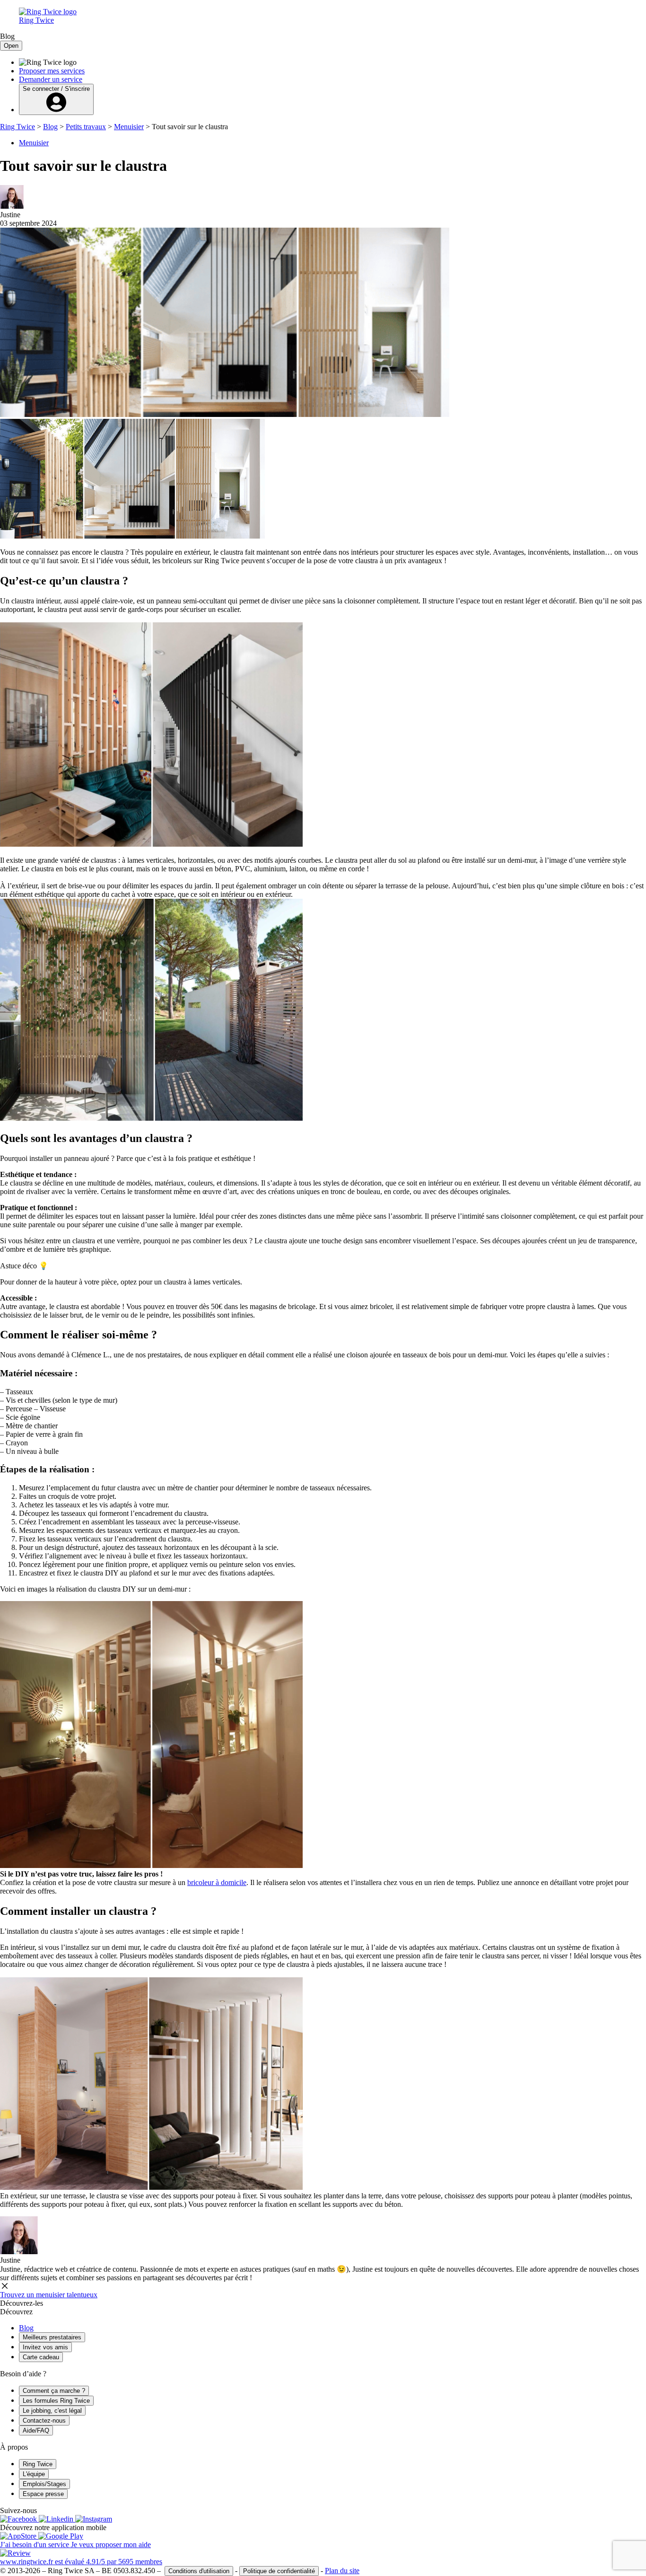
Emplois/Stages (44, 2484)
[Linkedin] (57, 2519)
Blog (50, 127)
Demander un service (51, 79)
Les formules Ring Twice (56, 2401)
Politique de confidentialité (279, 2571)
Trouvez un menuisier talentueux (49, 2295)
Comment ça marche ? (54, 2391)
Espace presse (43, 2494)
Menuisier (129, 127)
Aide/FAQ (36, 2430)
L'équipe (34, 2474)
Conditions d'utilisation (199, 2571)
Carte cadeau (41, 2357)
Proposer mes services (52, 71)
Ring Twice (17, 127)
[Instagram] (94, 2519)
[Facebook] (19, 2519)
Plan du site (342, 2571)
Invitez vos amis (45, 2347)
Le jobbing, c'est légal (52, 2411)
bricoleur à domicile (217, 1882)
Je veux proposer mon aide (111, 2545)
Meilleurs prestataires (52, 2337)
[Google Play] (61, 2536)
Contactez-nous (44, 2421)
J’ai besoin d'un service (35, 2545)
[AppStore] (19, 2536)
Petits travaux (86, 127)
